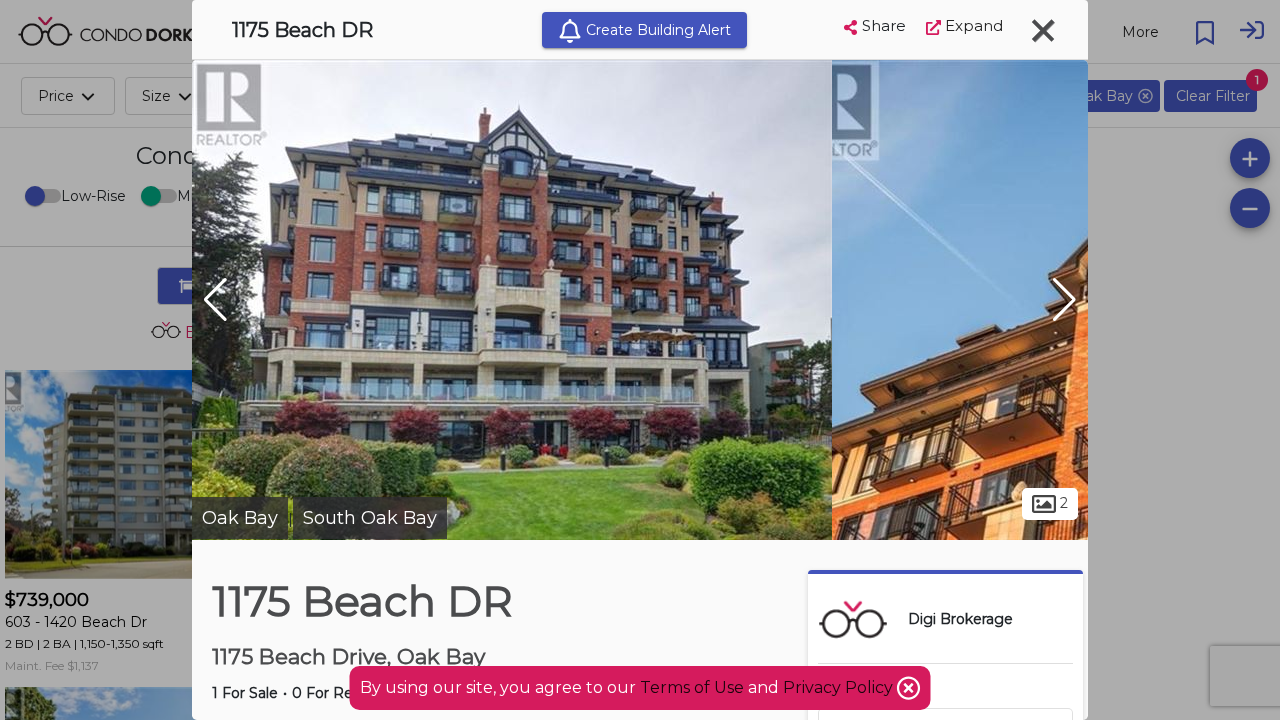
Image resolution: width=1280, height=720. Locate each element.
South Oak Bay (370, 518)
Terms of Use (692, 687)
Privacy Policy (840, 687)
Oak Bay (240, 518)
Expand (972, 25)
